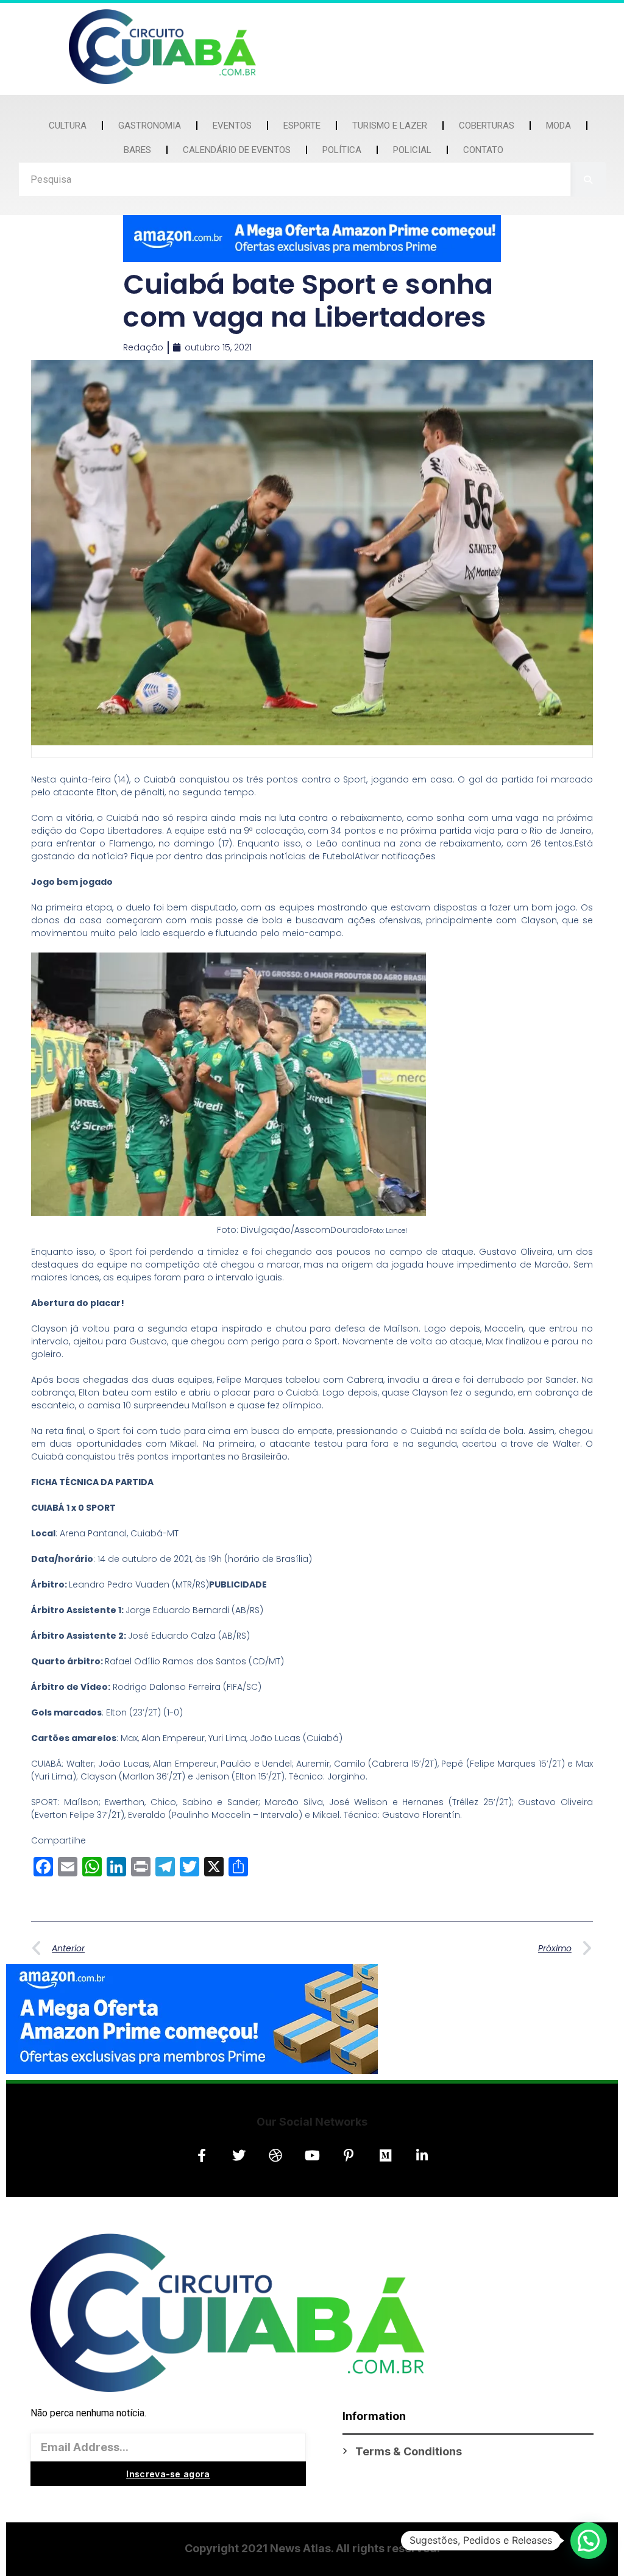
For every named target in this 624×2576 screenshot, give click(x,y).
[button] (589, 2541)
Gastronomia (150, 126)
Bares (137, 150)
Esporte (302, 126)
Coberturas (487, 126)
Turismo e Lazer (390, 126)
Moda (558, 126)
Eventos (232, 126)
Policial (412, 150)
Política (342, 150)
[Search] (588, 179)
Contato (483, 150)
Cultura (68, 126)
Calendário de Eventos (237, 150)
